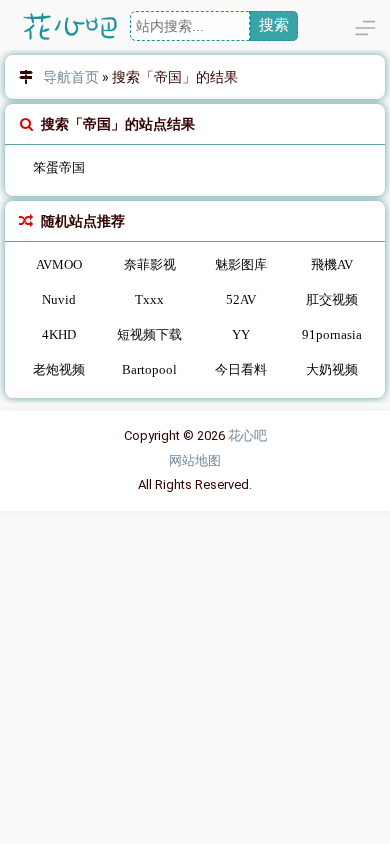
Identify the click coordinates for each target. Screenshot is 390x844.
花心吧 (247, 435)
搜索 (274, 24)
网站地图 (195, 460)
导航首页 (71, 77)
